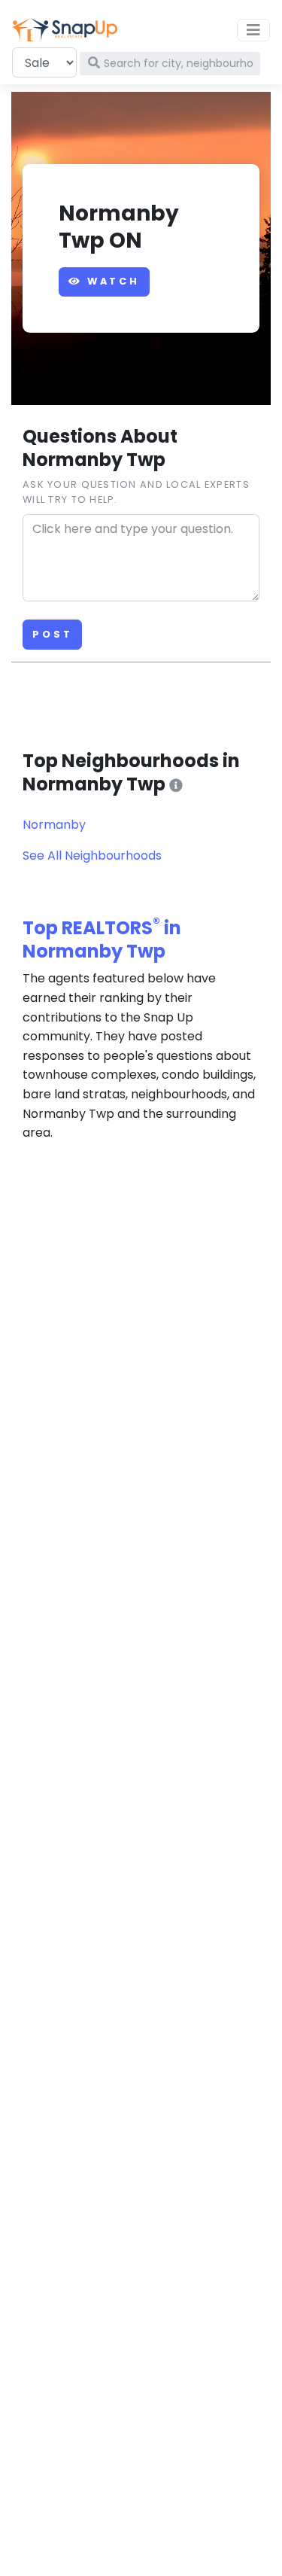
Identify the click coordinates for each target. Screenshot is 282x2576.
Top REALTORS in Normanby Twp (102, 939)
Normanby (54, 825)
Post (52, 634)
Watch (111, 281)
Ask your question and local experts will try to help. (136, 492)
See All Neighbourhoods (92, 856)
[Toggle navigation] (253, 30)
